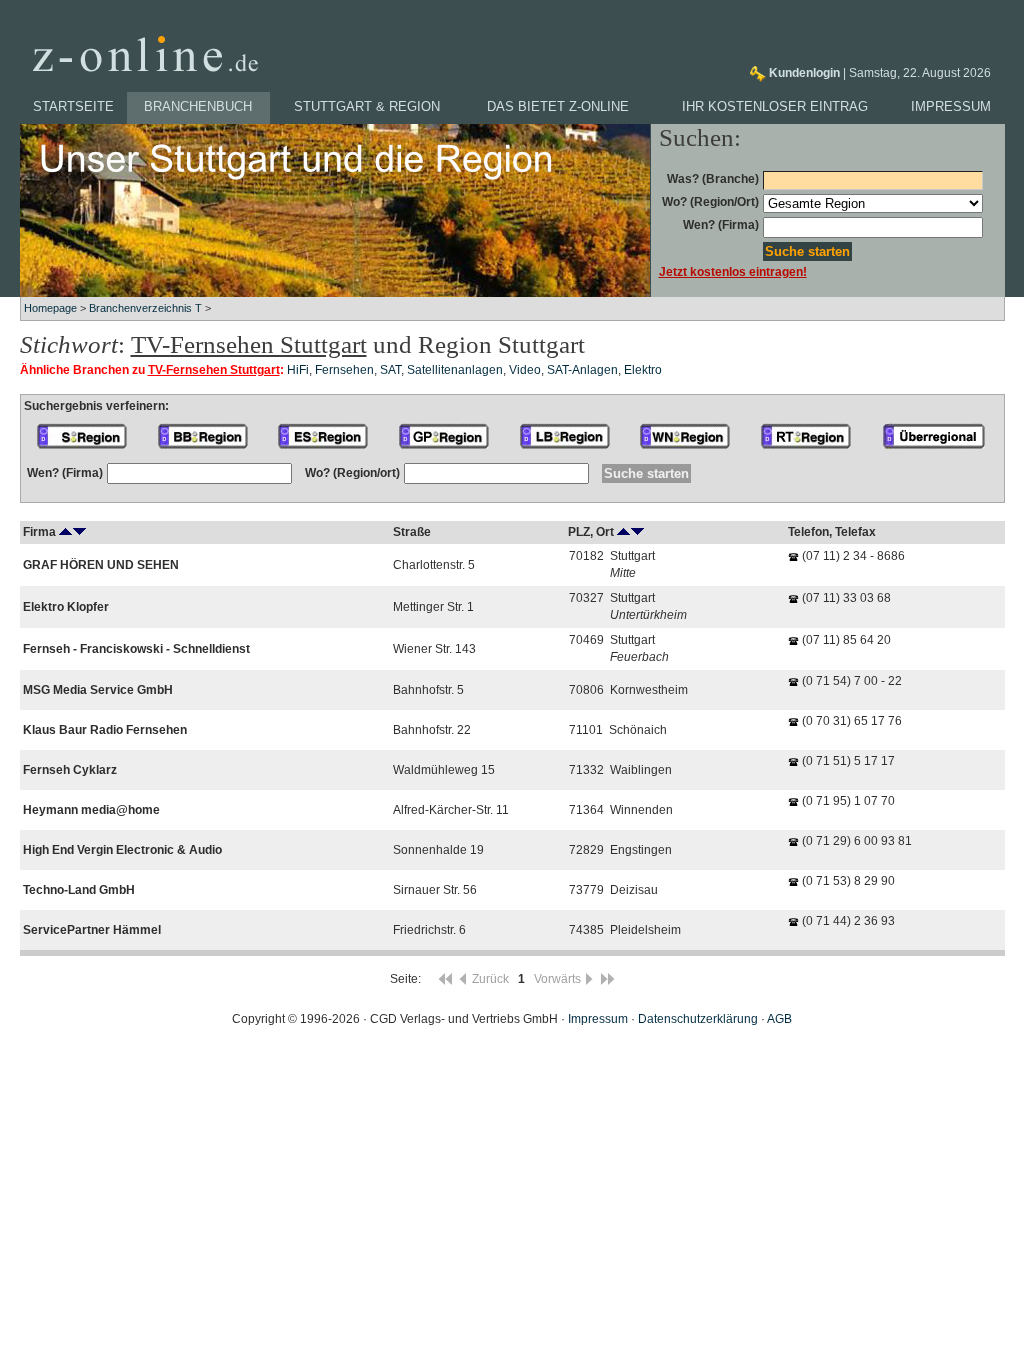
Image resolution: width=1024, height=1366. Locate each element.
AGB (779, 1019)
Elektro (643, 370)
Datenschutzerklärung (698, 1019)
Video (525, 370)
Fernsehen (344, 370)
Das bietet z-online (558, 106)
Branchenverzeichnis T (145, 308)
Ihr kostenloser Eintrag (775, 106)
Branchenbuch (198, 106)
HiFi (298, 370)
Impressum (951, 106)
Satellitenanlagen (455, 370)
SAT (390, 370)
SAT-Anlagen (582, 370)
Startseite (73, 106)
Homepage (50, 308)
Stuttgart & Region (367, 106)
